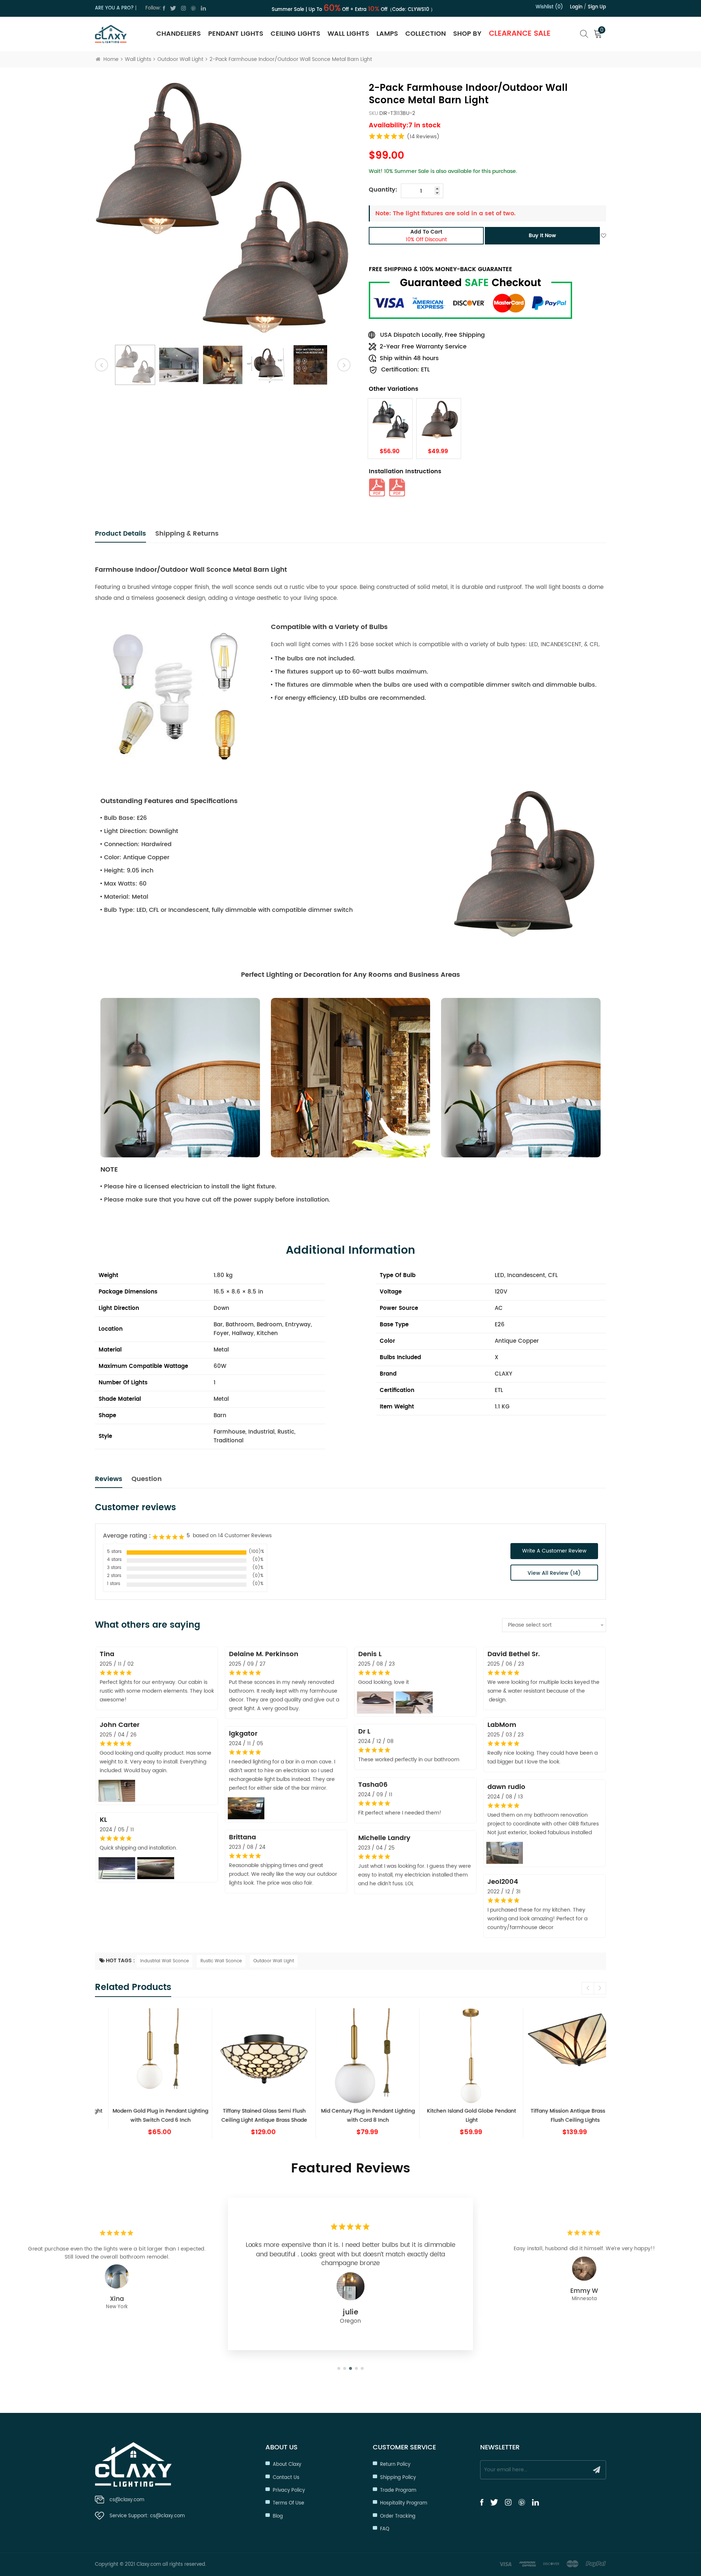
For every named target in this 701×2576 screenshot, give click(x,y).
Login (576, 7)
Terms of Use (288, 2503)
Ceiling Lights (295, 34)
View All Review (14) (554, 1573)
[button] (600, 1988)
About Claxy (287, 2465)
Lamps (387, 34)
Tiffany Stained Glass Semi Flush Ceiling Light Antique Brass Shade (247, 2116)
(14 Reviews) (423, 137)
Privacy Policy (289, 2490)
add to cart (426, 236)
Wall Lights (348, 34)
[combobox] (554, 1625)
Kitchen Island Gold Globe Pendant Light (454, 2116)
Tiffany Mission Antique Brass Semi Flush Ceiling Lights (558, 2116)
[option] (223, 210)
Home (111, 59)
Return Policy (395, 2465)
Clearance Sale (520, 34)
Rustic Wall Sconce (221, 1961)
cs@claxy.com (127, 2500)
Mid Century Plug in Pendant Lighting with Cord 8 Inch (351, 2116)
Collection (426, 34)
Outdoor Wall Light (180, 59)
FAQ (385, 2529)
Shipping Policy (398, 2478)
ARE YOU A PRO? (114, 8)
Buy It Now (542, 236)
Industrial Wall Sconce (164, 1961)
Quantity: (383, 190)
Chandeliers (179, 34)
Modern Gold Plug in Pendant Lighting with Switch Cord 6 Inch (143, 2116)
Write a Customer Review (554, 1551)
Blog (278, 2516)
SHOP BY (467, 34)
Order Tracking (398, 2516)
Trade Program (398, 2490)
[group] (143, 2073)
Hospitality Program (404, 2503)
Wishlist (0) (549, 7)
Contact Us (286, 2478)
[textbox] (554, 1625)
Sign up (597, 7)
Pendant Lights (236, 34)
